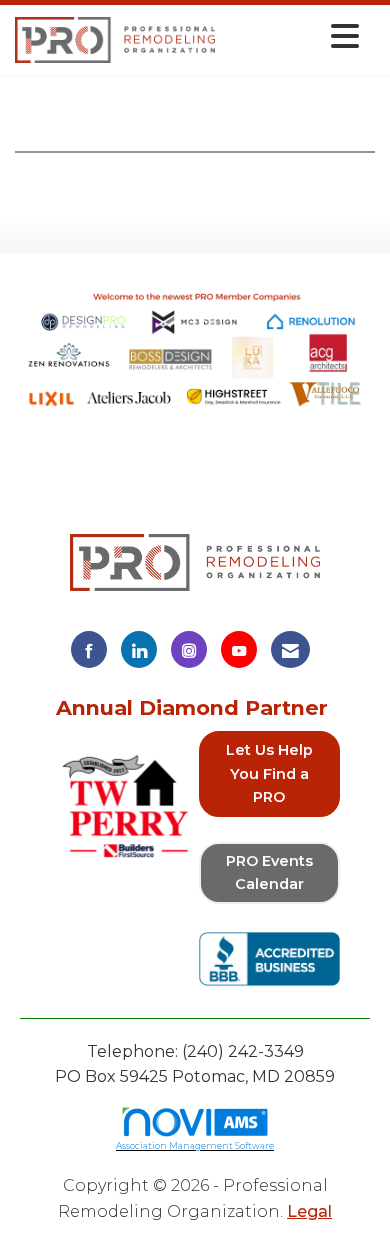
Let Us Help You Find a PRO (269, 773)
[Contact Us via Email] (290, 649)
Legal (309, 1211)
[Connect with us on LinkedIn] (139, 649)
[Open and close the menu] (292, 36)
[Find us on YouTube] (239, 649)
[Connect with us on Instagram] (189, 649)
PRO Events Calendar (269, 872)
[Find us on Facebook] (89, 649)
